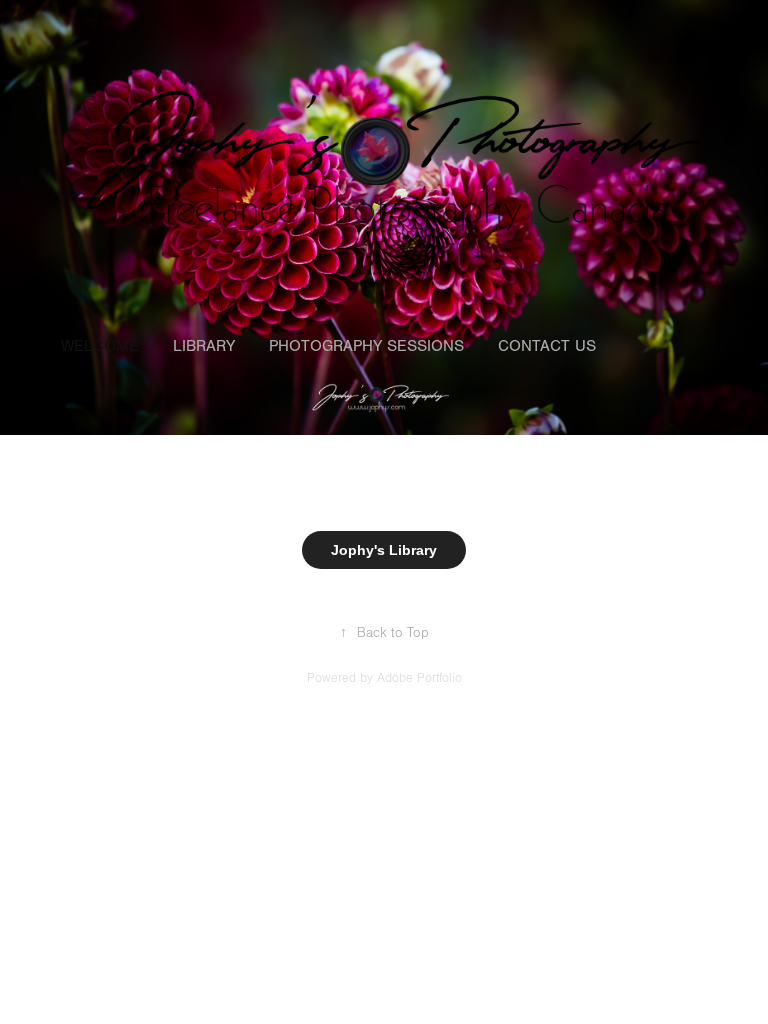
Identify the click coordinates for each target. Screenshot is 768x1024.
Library (204, 346)
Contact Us (547, 346)
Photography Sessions (366, 346)
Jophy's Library (384, 550)
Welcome (100, 346)
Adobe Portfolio (419, 678)
